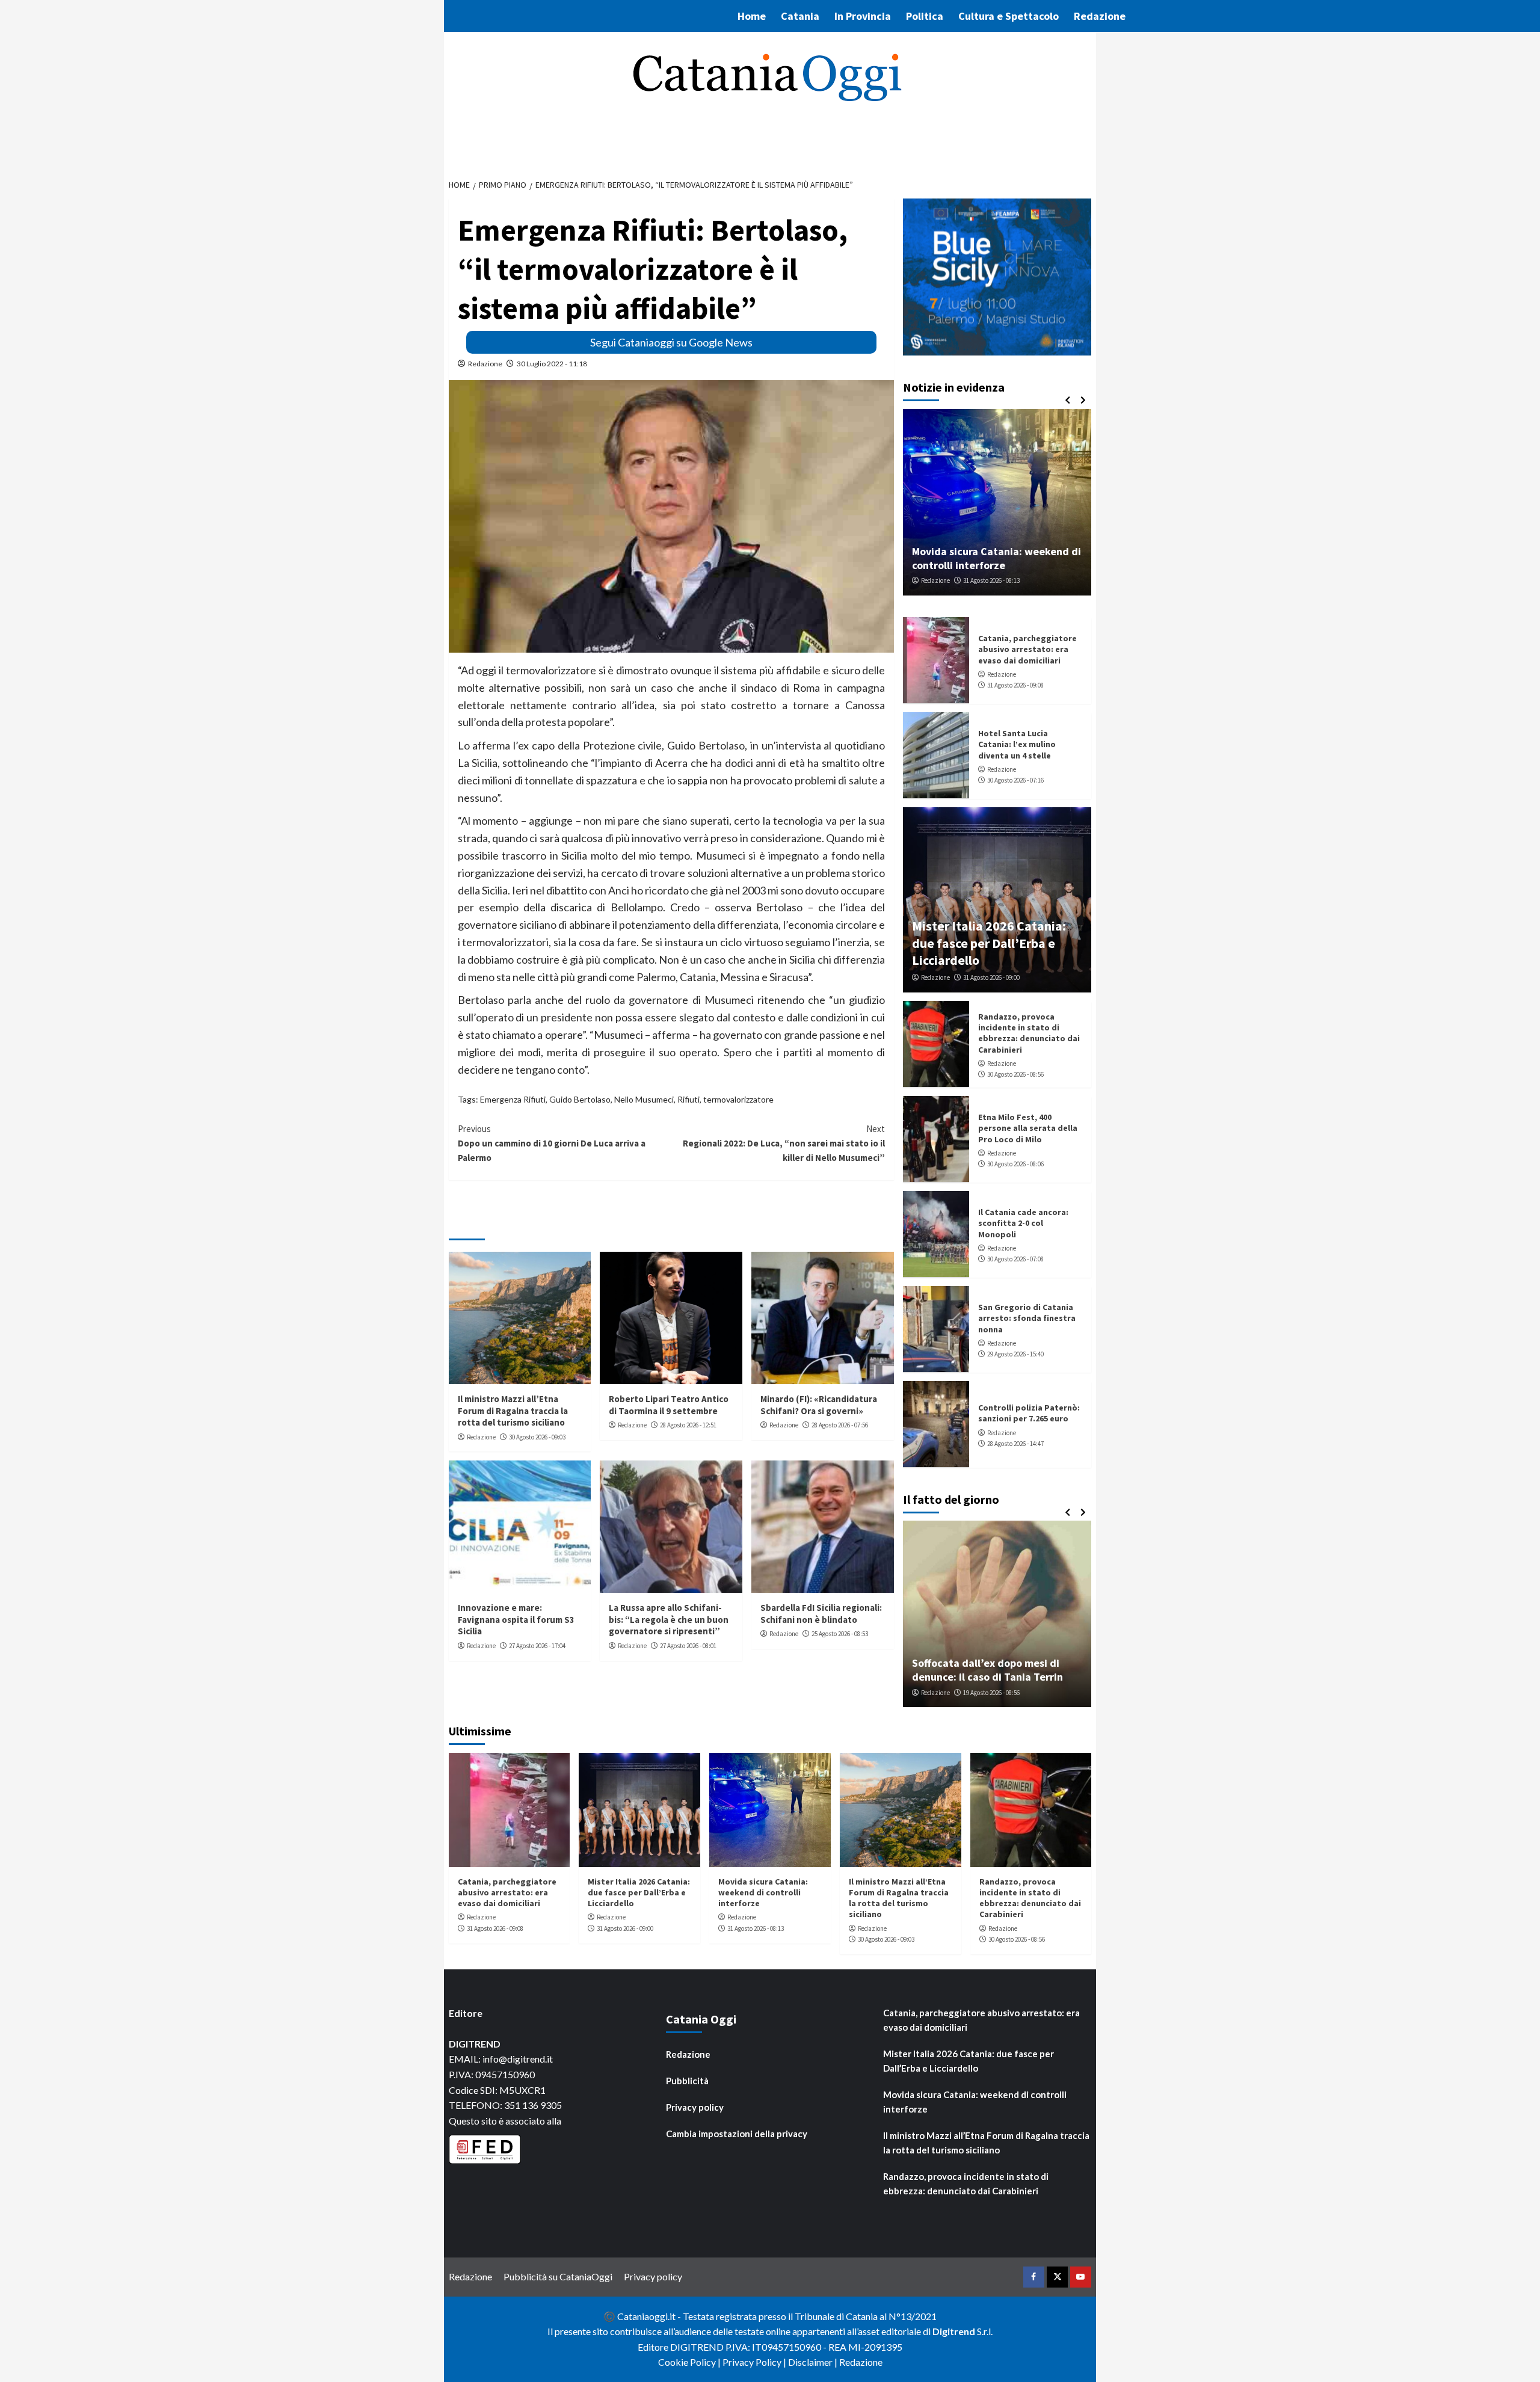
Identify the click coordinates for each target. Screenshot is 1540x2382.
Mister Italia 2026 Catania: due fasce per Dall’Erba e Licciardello (989, 943)
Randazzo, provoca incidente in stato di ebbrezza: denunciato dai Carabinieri (1029, 1033)
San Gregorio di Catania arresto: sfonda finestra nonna (1027, 1318)
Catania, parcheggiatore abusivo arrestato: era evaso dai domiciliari (1027, 649)
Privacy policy (695, 2107)
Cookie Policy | (690, 2362)
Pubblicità (687, 2081)
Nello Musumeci (644, 1099)
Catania (800, 16)
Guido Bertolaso (580, 1099)
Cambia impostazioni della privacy (737, 2134)
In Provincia (863, 16)
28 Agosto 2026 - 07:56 (840, 1425)
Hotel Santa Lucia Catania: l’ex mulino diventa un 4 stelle (1017, 744)
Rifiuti (688, 1099)
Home (752, 16)
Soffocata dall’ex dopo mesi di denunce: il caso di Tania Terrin (987, 1670)
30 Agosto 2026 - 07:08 (1015, 1259)
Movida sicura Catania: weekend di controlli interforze (996, 558)
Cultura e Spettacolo (1009, 16)
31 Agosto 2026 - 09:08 (1015, 685)
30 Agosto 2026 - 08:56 (1015, 1074)
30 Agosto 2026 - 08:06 (1015, 1164)
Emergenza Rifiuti (513, 1099)
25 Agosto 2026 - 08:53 (840, 1634)
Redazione (1100, 16)
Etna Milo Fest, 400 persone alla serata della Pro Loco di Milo (1028, 1128)
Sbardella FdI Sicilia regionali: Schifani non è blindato (821, 1614)
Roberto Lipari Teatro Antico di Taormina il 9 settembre (669, 1405)
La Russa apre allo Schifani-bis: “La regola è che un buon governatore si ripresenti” (669, 1619)
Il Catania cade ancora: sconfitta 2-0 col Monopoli (1023, 1223)
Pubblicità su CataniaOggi (558, 2276)
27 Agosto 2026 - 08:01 (688, 1646)
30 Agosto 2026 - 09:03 (537, 1437)
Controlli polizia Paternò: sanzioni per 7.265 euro (1029, 1413)
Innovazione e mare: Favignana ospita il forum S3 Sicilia (516, 1619)
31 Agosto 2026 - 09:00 (991, 977)
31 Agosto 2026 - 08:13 (991, 580)
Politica (925, 16)
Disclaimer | (814, 2362)
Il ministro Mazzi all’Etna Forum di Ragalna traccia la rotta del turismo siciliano (513, 1411)
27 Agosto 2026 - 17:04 (537, 1646)
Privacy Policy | (755, 2362)
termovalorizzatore (738, 1099)
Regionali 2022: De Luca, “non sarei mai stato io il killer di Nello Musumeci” (784, 1143)
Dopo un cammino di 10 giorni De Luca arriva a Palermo (552, 1143)
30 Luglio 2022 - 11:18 (552, 364)
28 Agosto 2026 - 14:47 (1015, 1444)
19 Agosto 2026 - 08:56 (991, 1693)
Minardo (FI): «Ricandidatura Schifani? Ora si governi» (819, 1405)
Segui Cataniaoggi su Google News (671, 342)
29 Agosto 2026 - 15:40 (1015, 1354)
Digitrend (954, 2331)
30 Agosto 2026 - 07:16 (1015, 780)
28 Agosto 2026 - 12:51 (688, 1425)
